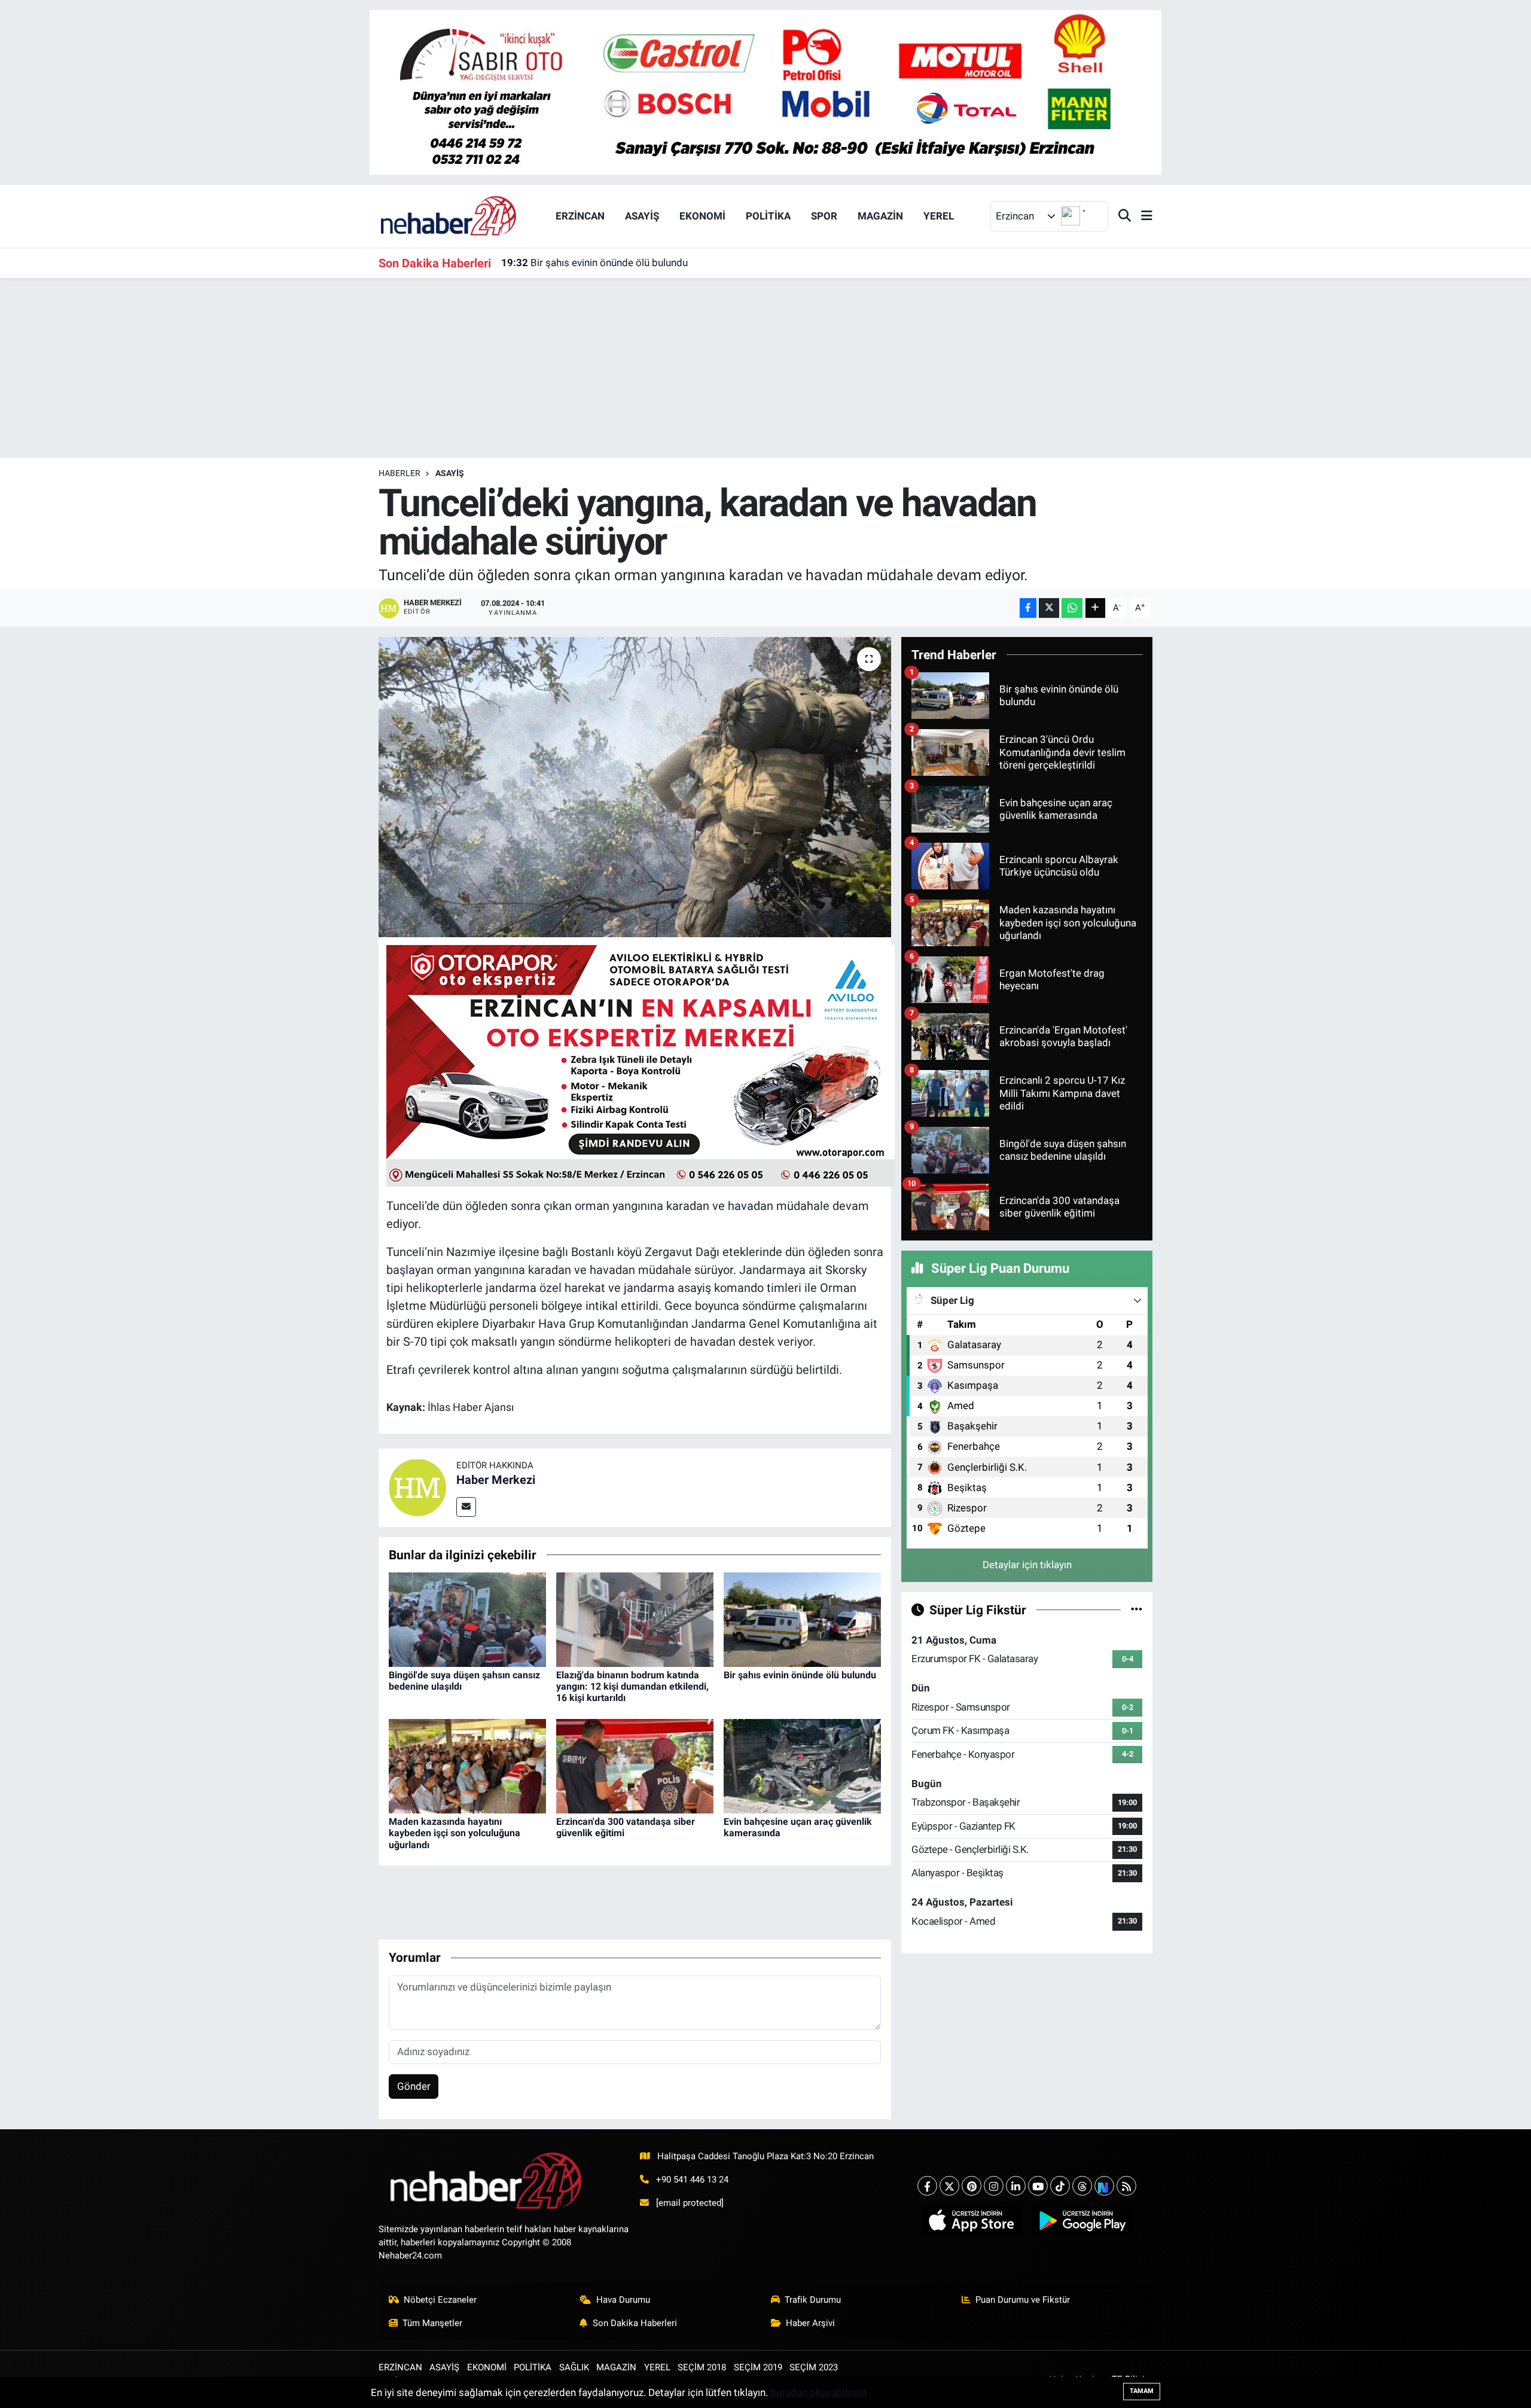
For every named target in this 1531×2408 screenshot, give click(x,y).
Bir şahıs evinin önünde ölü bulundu (594, 263)
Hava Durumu (623, 2300)
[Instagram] (994, 2186)
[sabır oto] (765, 92)
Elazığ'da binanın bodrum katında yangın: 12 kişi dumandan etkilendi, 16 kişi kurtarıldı (632, 1686)
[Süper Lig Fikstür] (1137, 1610)
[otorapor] (641, 1065)
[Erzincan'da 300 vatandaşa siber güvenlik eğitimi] (635, 1766)
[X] (949, 2186)
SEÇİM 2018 (702, 2367)
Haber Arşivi (810, 2323)
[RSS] (1126, 2186)
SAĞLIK (574, 2367)
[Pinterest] (972, 2186)
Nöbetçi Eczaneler (440, 2300)
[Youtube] (1038, 2186)
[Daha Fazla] (1095, 608)
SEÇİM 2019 (758, 2367)
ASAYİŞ (642, 216)
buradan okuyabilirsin (818, 2392)
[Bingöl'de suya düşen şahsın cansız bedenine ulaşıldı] (467, 1618)
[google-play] (1082, 2221)
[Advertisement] (765, 368)
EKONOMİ (702, 216)
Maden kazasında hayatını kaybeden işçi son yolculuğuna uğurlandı (455, 1833)
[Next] (1104, 2186)
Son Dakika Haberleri (635, 2323)
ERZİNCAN (580, 216)
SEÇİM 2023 (814, 2367)
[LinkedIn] (1016, 2186)
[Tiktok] (1060, 2186)
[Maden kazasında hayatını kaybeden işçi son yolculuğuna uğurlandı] (467, 1766)
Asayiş (450, 473)
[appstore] (972, 2221)
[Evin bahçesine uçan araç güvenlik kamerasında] (802, 1766)
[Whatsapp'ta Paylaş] (1072, 608)
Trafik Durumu (813, 2300)
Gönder (414, 2086)
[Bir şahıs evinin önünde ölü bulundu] (802, 1618)
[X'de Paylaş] (1049, 608)
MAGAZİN (880, 216)
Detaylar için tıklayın (1027, 1565)
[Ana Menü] (1142, 216)
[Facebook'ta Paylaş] (1028, 608)
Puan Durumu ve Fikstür (1023, 2300)
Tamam (1142, 2391)
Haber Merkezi (496, 1480)
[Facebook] (927, 2186)
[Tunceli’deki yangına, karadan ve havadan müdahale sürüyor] (635, 787)
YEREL (939, 216)
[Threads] (1082, 2186)
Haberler (399, 473)
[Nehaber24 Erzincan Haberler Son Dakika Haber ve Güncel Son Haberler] (449, 215)
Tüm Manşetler (432, 2323)
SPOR (824, 216)
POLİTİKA (768, 216)
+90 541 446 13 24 (692, 2180)
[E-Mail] (466, 1507)
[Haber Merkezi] (417, 1487)
